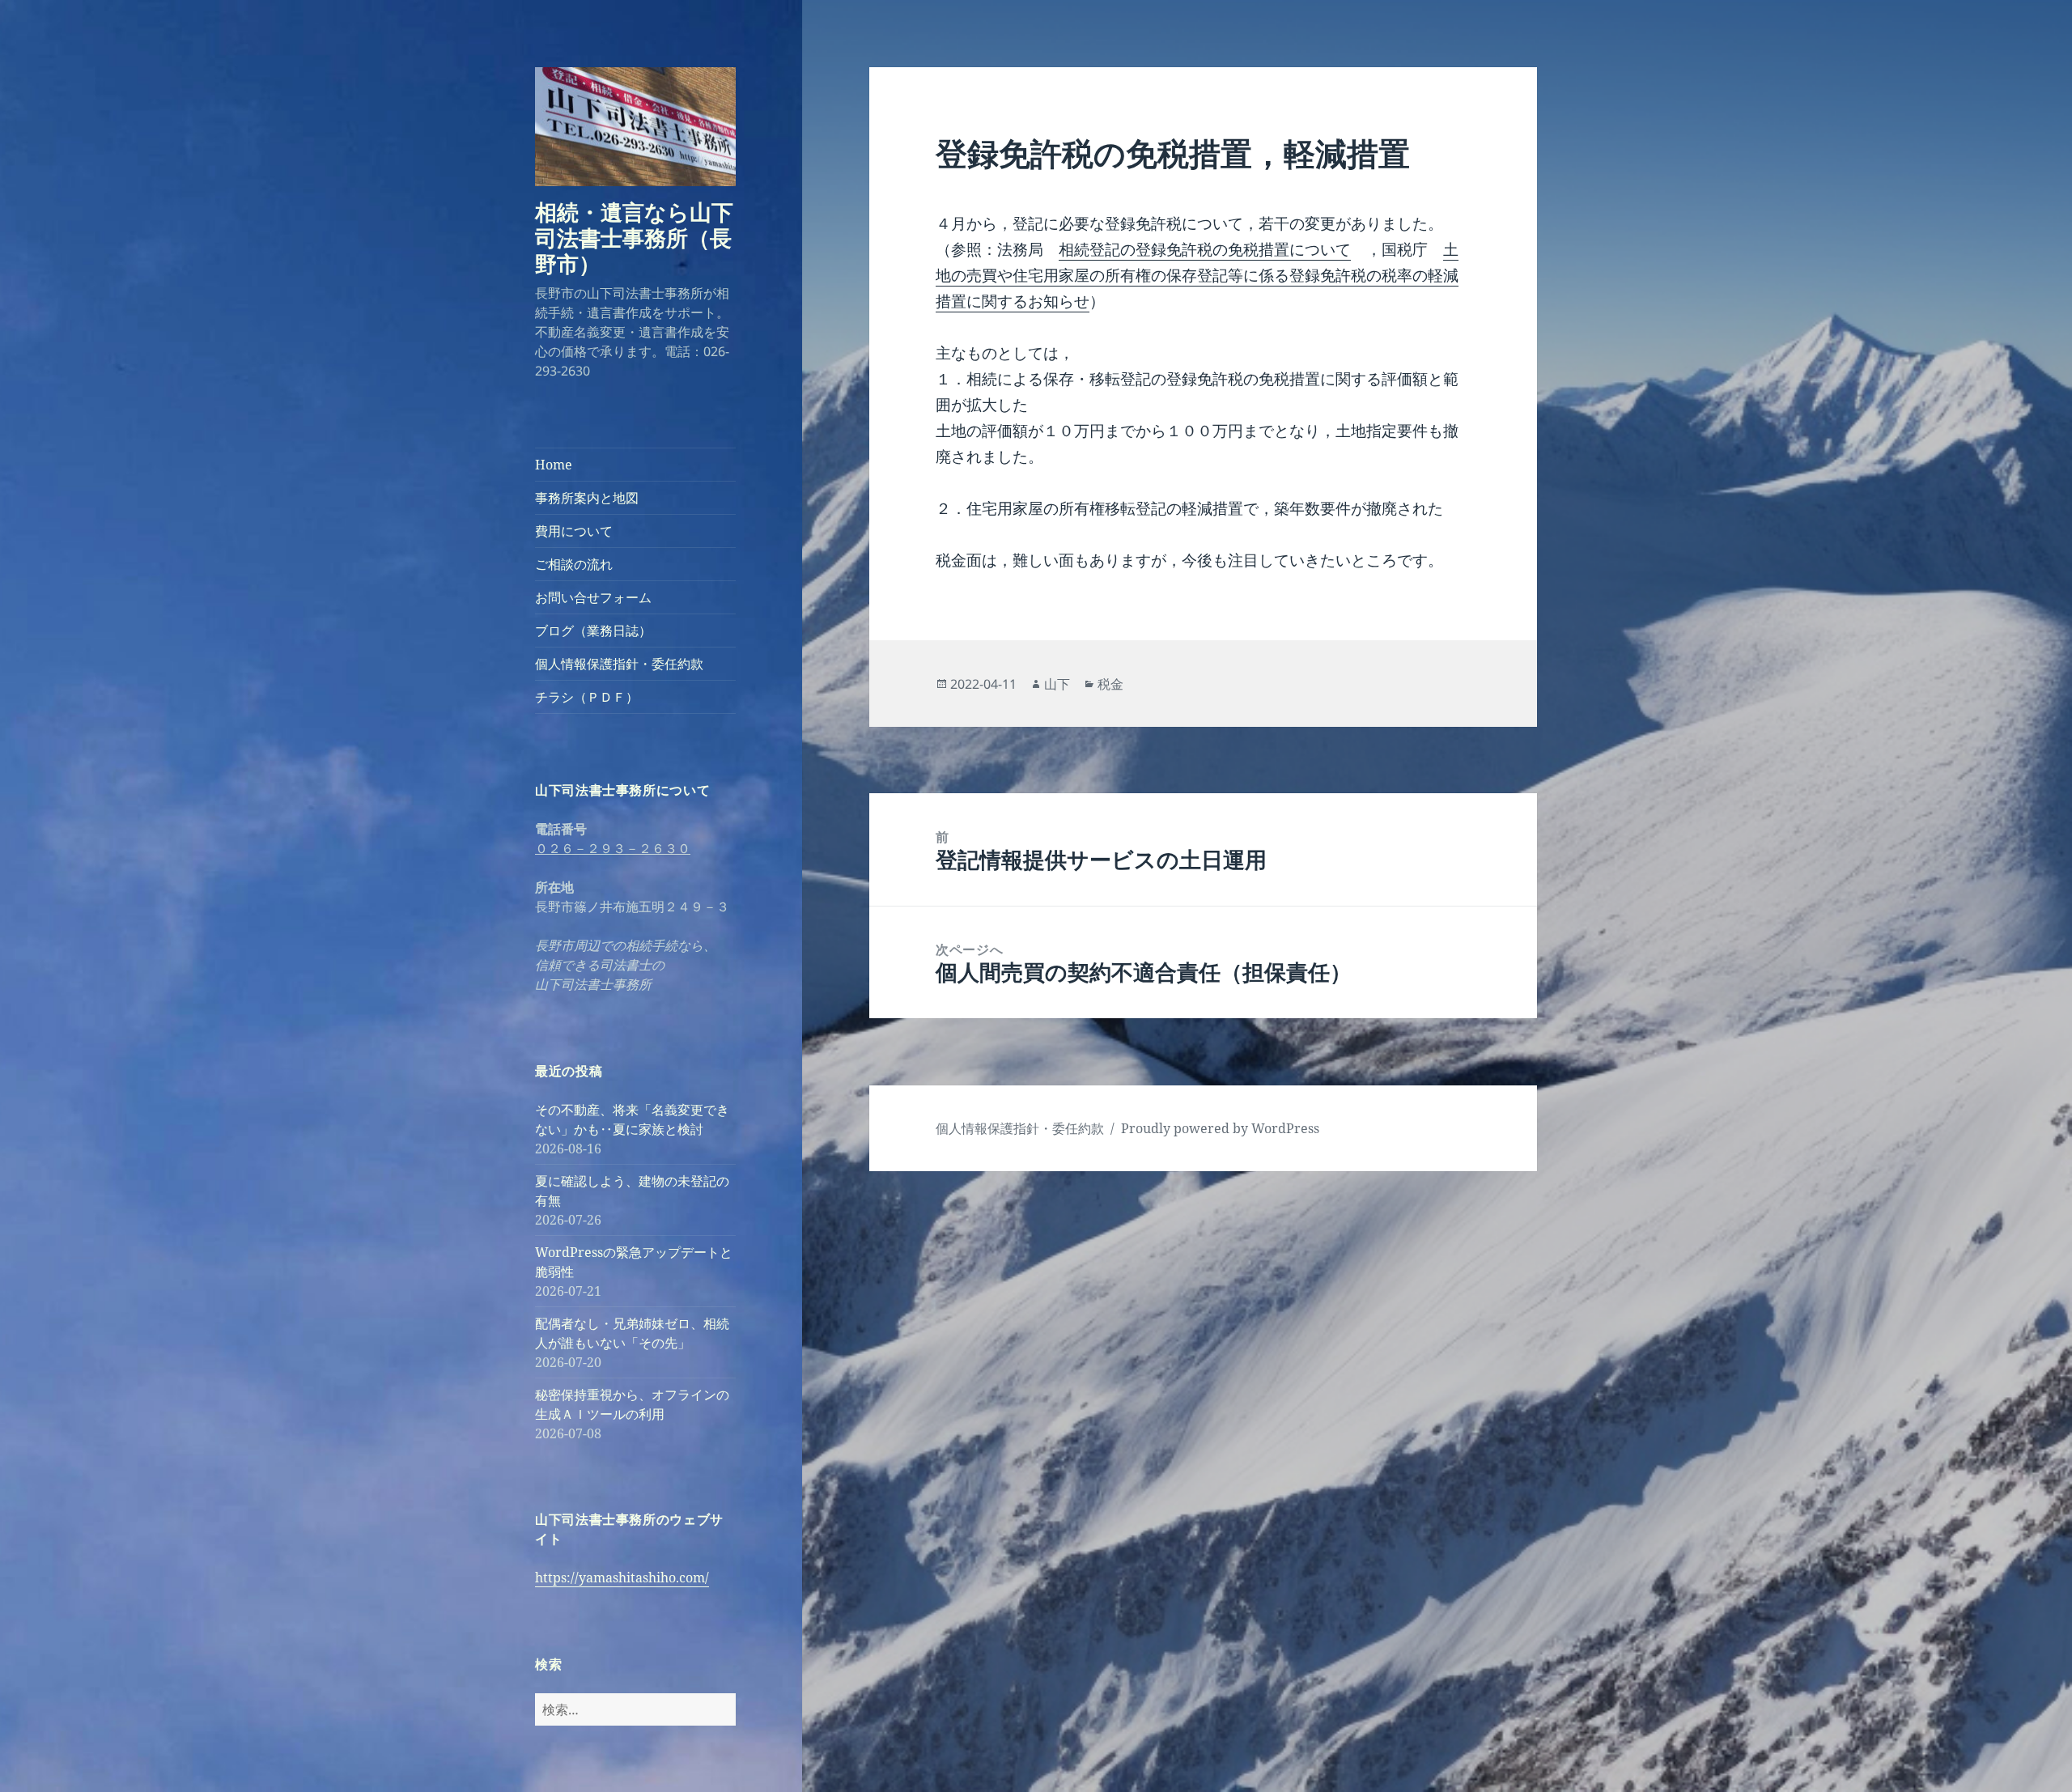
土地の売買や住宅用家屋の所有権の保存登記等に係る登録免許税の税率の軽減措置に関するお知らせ (1197, 275)
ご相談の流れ (574, 564)
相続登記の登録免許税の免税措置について (1205, 249)
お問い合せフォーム (593, 597)
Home (554, 465)
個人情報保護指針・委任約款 (619, 664)
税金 (1110, 684)
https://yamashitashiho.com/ (622, 1578)
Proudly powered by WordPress (1220, 1128)
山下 (1057, 684)
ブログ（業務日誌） (593, 631)
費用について (574, 531)
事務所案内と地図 (587, 498)
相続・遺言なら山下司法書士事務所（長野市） (634, 238)
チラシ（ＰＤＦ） (587, 697)
